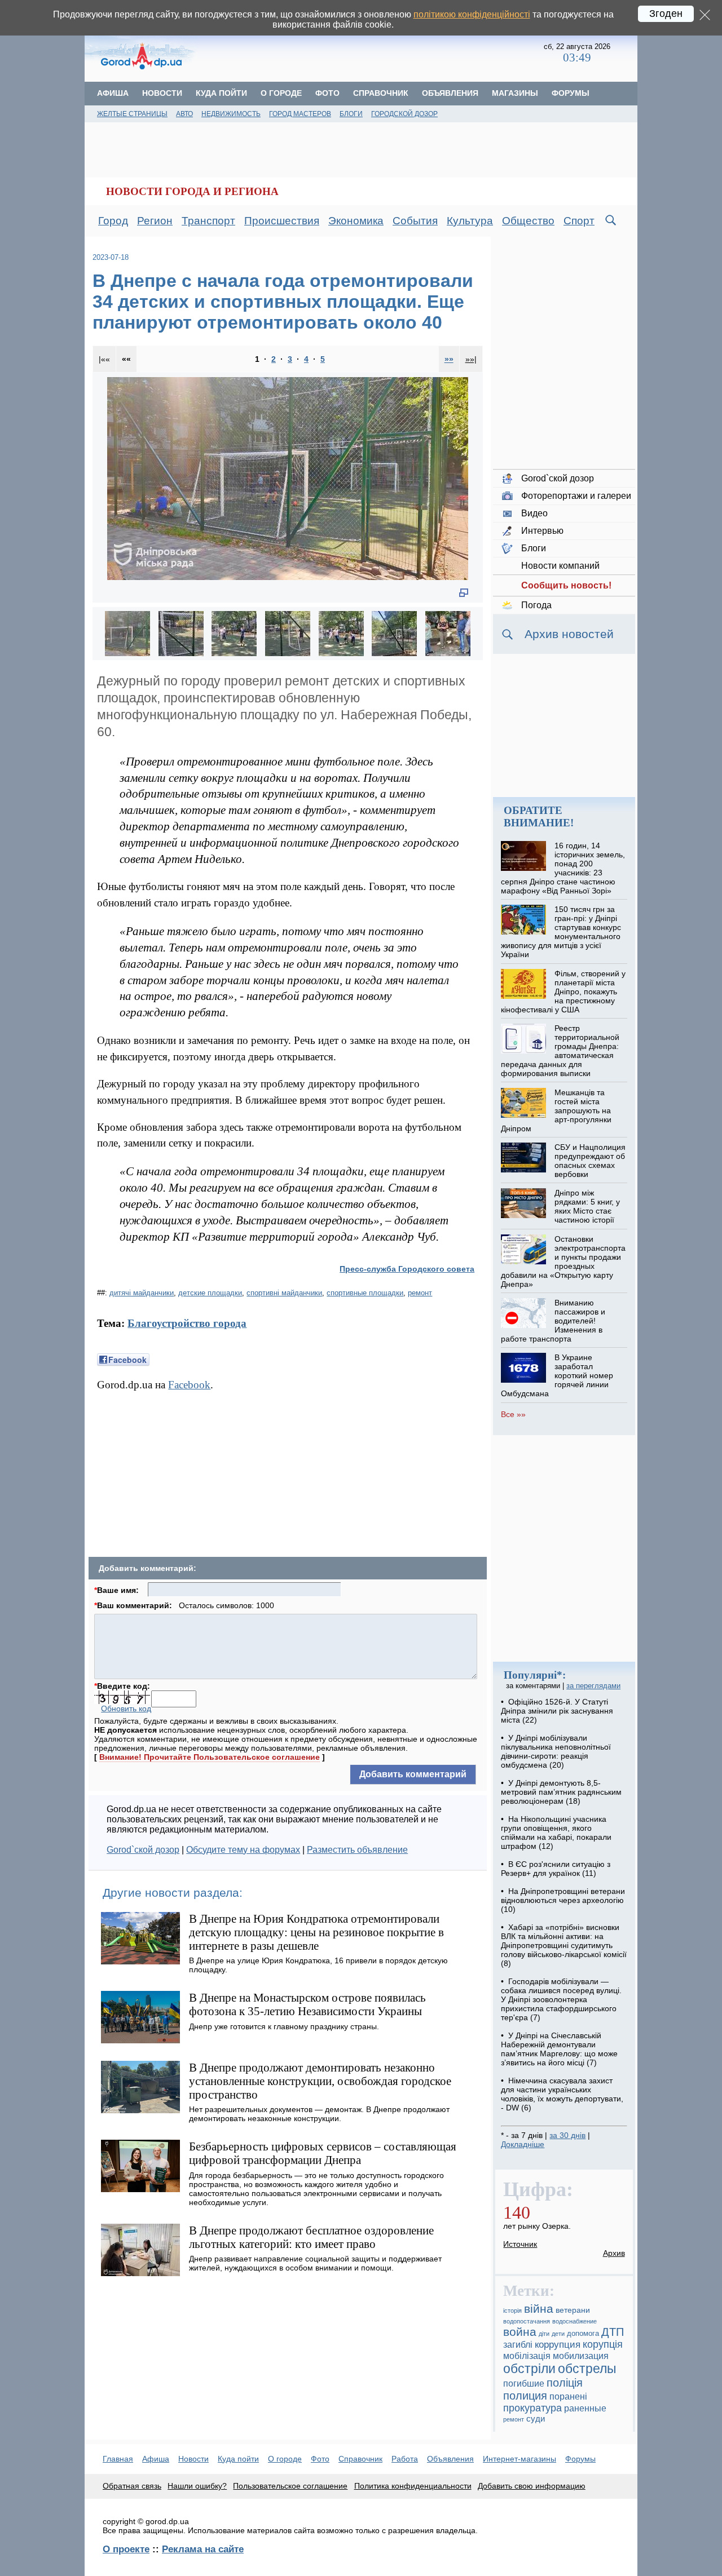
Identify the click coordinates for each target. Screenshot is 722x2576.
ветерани (573, 2310)
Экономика (356, 221)
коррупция (558, 2345)
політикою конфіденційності (472, 14)
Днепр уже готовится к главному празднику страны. (284, 2026)
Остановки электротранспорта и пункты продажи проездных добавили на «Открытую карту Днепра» (563, 1262)
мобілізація (527, 2356)
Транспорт (208, 221)
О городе (281, 93)
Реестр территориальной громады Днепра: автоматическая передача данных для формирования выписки (560, 1051)
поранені (568, 2396)
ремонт (420, 1293)
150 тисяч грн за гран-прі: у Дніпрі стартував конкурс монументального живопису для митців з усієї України (561, 932)
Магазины (515, 93)
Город (113, 221)
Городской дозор (404, 114)
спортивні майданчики (284, 1293)
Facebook (189, 1385)
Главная (118, 2459)
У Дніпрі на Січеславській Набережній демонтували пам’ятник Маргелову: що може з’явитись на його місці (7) (559, 2049)
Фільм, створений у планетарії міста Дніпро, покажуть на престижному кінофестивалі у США (563, 992)
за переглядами (593, 1686)
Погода (536, 605)
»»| (471, 359)
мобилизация (581, 2356)
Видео (534, 513)
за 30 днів (567, 2135)
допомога (583, 2334)
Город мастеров (300, 114)
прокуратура (532, 2408)
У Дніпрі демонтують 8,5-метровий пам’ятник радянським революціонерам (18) (561, 1792)
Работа (405, 2459)
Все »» (513, 1414)
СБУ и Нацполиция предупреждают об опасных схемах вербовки (590, 1161)
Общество (528, 221)
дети (558, 2334)
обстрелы (587, 2369)
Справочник (381, 93)
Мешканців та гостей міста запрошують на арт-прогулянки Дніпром (556, 1110)
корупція (603, 2344)
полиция (525, 2396)
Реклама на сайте (203, 2549)
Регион (155, 221)
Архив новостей (569, 634)
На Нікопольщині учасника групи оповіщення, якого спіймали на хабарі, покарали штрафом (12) (556, 1833)
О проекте (126, 2549)
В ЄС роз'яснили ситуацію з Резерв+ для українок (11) (556, 1869)
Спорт (579, 221)
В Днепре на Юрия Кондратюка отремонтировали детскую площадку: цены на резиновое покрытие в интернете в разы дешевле (316, 1932)
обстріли (529, 2369)
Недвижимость (231, 114)
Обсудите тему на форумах (243, 1850)
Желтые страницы (132, 114)
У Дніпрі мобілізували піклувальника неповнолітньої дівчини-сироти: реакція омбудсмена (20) (556, 1751)
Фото (327, 93)
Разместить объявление (357, 1850)
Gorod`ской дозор (143, 1850)
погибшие (524, 2383)
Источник (520, 2244)
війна (539, 2309)
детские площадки (210, 1293)
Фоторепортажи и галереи (576, 496)
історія (512, 2311)
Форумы (571, 93)
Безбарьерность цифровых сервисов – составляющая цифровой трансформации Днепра (323, 2153)
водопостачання (527, 2321)
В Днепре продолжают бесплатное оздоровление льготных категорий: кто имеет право (311, 2237)
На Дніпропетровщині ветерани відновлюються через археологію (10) (563, 1900)
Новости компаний (560, 566)
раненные (585, 2408)
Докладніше (523, 2144)
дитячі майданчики (142, 1293)
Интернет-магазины (520, 2459)
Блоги (351, 114)
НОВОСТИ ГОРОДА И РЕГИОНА (192, 191)
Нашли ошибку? (197, 2486)
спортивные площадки (365, 1293)
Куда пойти (221, 93)
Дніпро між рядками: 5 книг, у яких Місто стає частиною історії (587, 1206)
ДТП (613, 2332)
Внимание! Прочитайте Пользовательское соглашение (210, 1757)
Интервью (542, 531)
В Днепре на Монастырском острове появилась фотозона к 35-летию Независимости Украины (307, 2004)
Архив (614, 2253)
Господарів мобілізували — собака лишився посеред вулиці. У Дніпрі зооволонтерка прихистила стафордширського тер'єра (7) (561, 1999)
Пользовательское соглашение (290, 2486)
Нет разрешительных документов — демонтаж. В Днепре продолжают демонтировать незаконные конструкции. (319, 2114)
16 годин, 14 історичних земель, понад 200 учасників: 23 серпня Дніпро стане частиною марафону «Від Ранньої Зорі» (563, 868)
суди (536, 2419)
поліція (565, 2383)
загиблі (518, 2344)
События (415, 221)
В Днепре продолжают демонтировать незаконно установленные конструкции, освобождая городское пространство (320, 2081)
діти (544, 2334)
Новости (162, 93)
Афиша (113, 93)
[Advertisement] (371, 54)
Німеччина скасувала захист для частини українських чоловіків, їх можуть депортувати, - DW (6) (562, 2094)
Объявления (450, 93)
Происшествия (282, 221)
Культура (470, 221)
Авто (184, 114)
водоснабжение (574, 2321)
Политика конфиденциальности (413, 2486)
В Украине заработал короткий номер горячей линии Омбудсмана (557, 1375)
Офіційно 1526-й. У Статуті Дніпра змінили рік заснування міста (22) (557, 1711)
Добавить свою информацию (532, 2486)
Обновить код (126, 1709)
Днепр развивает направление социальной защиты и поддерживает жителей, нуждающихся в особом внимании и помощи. (315, 2263)
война (520, 2332)
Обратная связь (132, 2486)
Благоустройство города (187, 1323)
